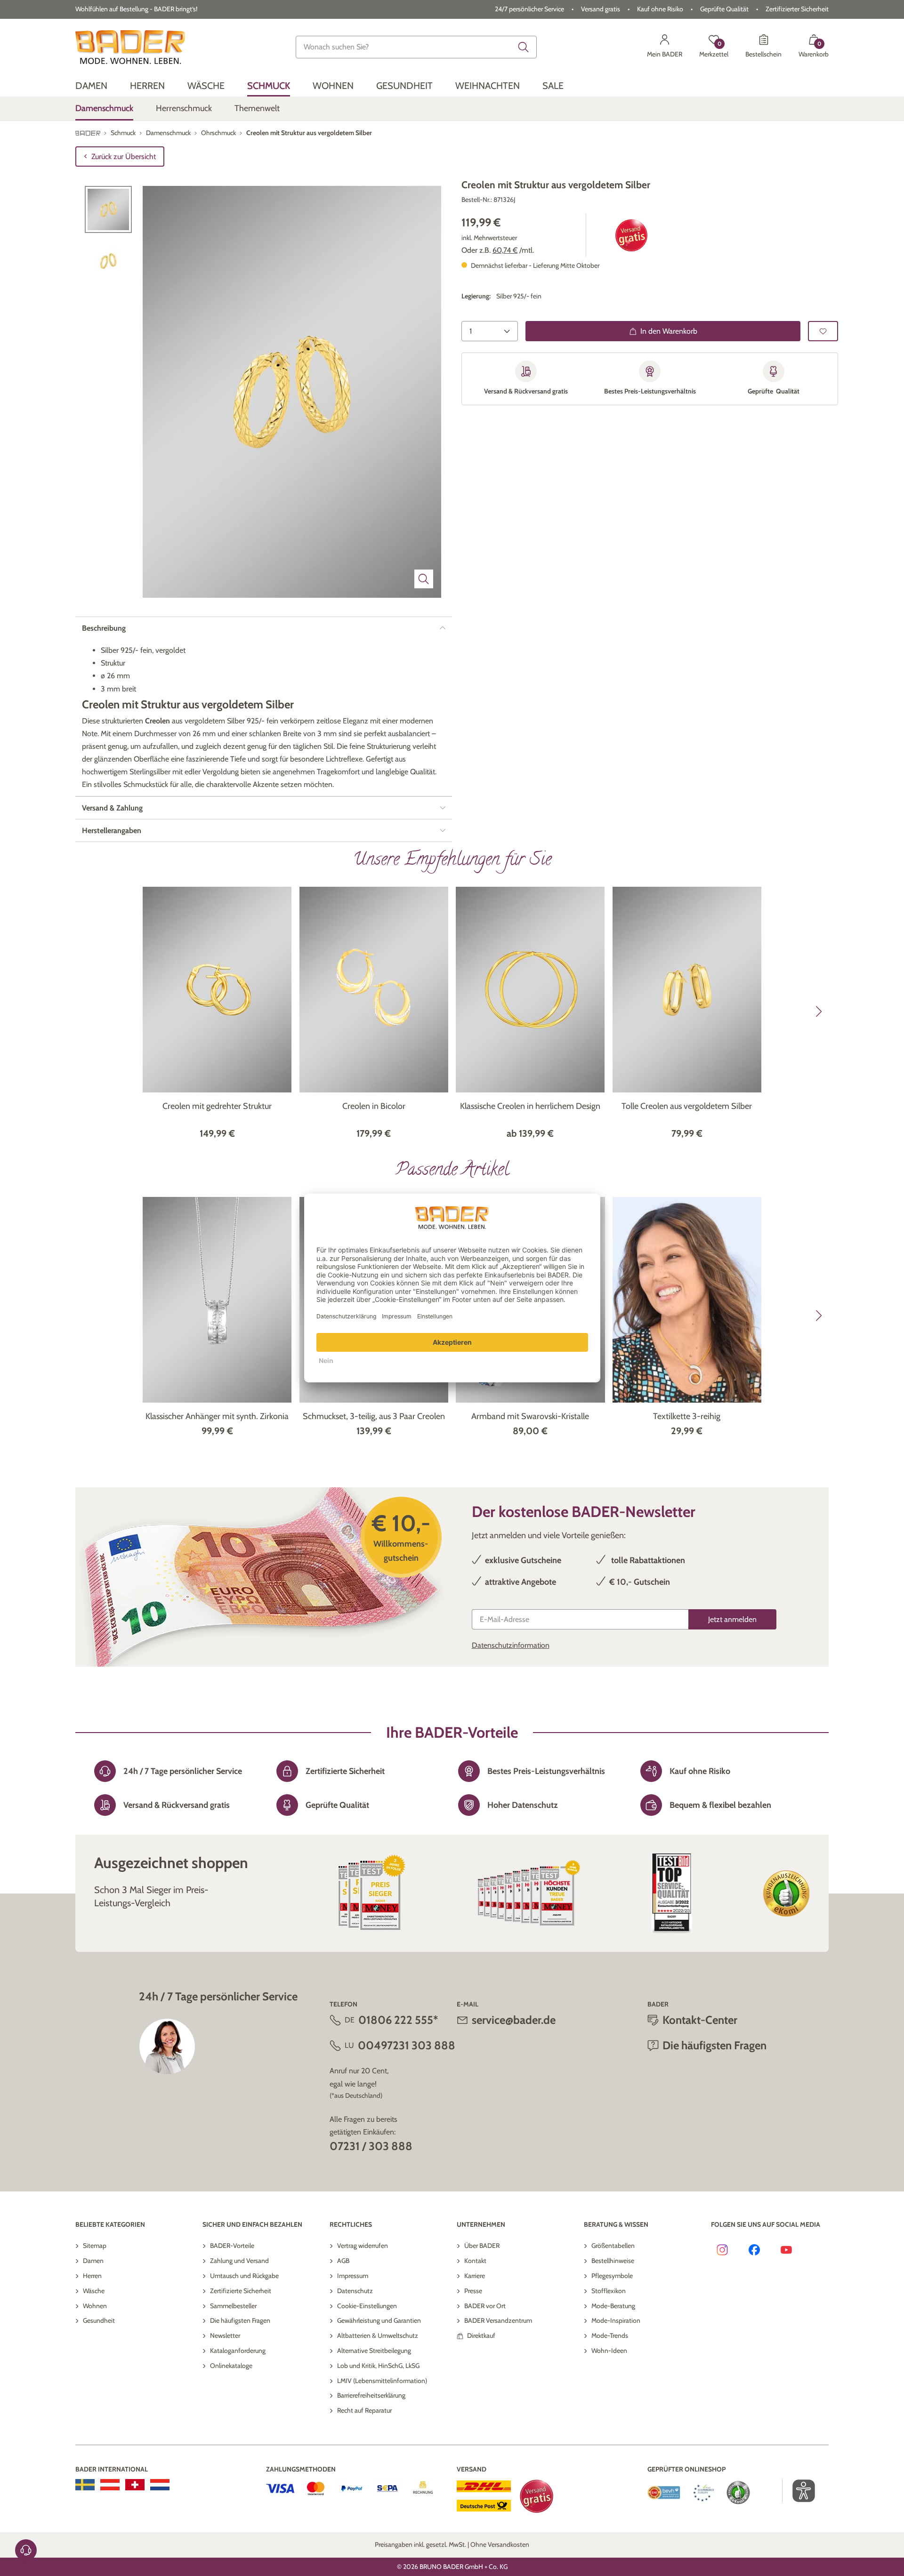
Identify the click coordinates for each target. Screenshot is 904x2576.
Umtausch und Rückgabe (244, 2276)
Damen (93, 2261)
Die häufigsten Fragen (240, 2320)
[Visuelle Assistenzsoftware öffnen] (799, 2491)
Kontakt (475, 2261)
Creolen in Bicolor (374, 1106)
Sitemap (95, 2246)
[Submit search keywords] (524, 47)
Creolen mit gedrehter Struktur (217, 1106)
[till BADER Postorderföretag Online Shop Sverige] (85, 2485)
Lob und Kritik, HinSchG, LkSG (378, 2366)
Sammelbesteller (233, 2306)
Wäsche (94, 2291)
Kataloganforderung (238, 2351)
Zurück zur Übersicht (124, 156)
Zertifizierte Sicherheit (241, 2291)
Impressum (353, 2276)
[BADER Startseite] (130, 47)
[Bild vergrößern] (424, 579)
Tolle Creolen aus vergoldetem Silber (687, 1106)
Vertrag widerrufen (363, 2246)
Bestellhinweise (613, 2261)
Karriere (475, 2276)
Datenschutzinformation (511, 1645)
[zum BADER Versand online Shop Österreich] (110, 2485)
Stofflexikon (609, 2291)
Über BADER (482, 2246)
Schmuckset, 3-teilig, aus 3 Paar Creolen (374, 1416)
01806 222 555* (398, 2020)
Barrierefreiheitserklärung (371, 2395)
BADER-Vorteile (232, 2246)
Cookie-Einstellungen (367, 2306)
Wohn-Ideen (609, 2351)
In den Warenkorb (669, 331)
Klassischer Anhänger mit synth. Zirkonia (217, 1416)
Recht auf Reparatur (364, 2410)
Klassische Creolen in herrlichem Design (530, 1106)
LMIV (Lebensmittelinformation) (382, 2381)
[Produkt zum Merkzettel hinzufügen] (823, 331)
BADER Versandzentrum (498, 2320)
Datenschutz (355, 2291)
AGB (343, 2261)
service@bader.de (514, 2020)
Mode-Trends (610, 2335)
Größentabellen (613, 2246)
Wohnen (95, 2306)
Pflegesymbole (612, 2276)
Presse (473, 2291)
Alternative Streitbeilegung (374, 2351)
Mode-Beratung (613, 2306)
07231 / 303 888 (371, 2146)
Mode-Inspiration (616, 2320)
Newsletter (225, 2335)
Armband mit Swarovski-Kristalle (530, 1416)
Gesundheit (99, 2320)
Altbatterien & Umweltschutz (378, 2335)
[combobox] (416, 47)
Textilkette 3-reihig (687, 1416)
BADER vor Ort (485, 2306)
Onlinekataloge (231, 2366)
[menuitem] (91, 86)
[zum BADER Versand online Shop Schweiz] (135, 2485)
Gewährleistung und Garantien (379, 2320)
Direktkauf (481, 2335)
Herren (92, 2276)
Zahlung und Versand (239, 2261)
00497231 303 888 (407, 2045)
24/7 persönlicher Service (529, 9)
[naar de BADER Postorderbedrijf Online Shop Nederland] (160, 2485)
